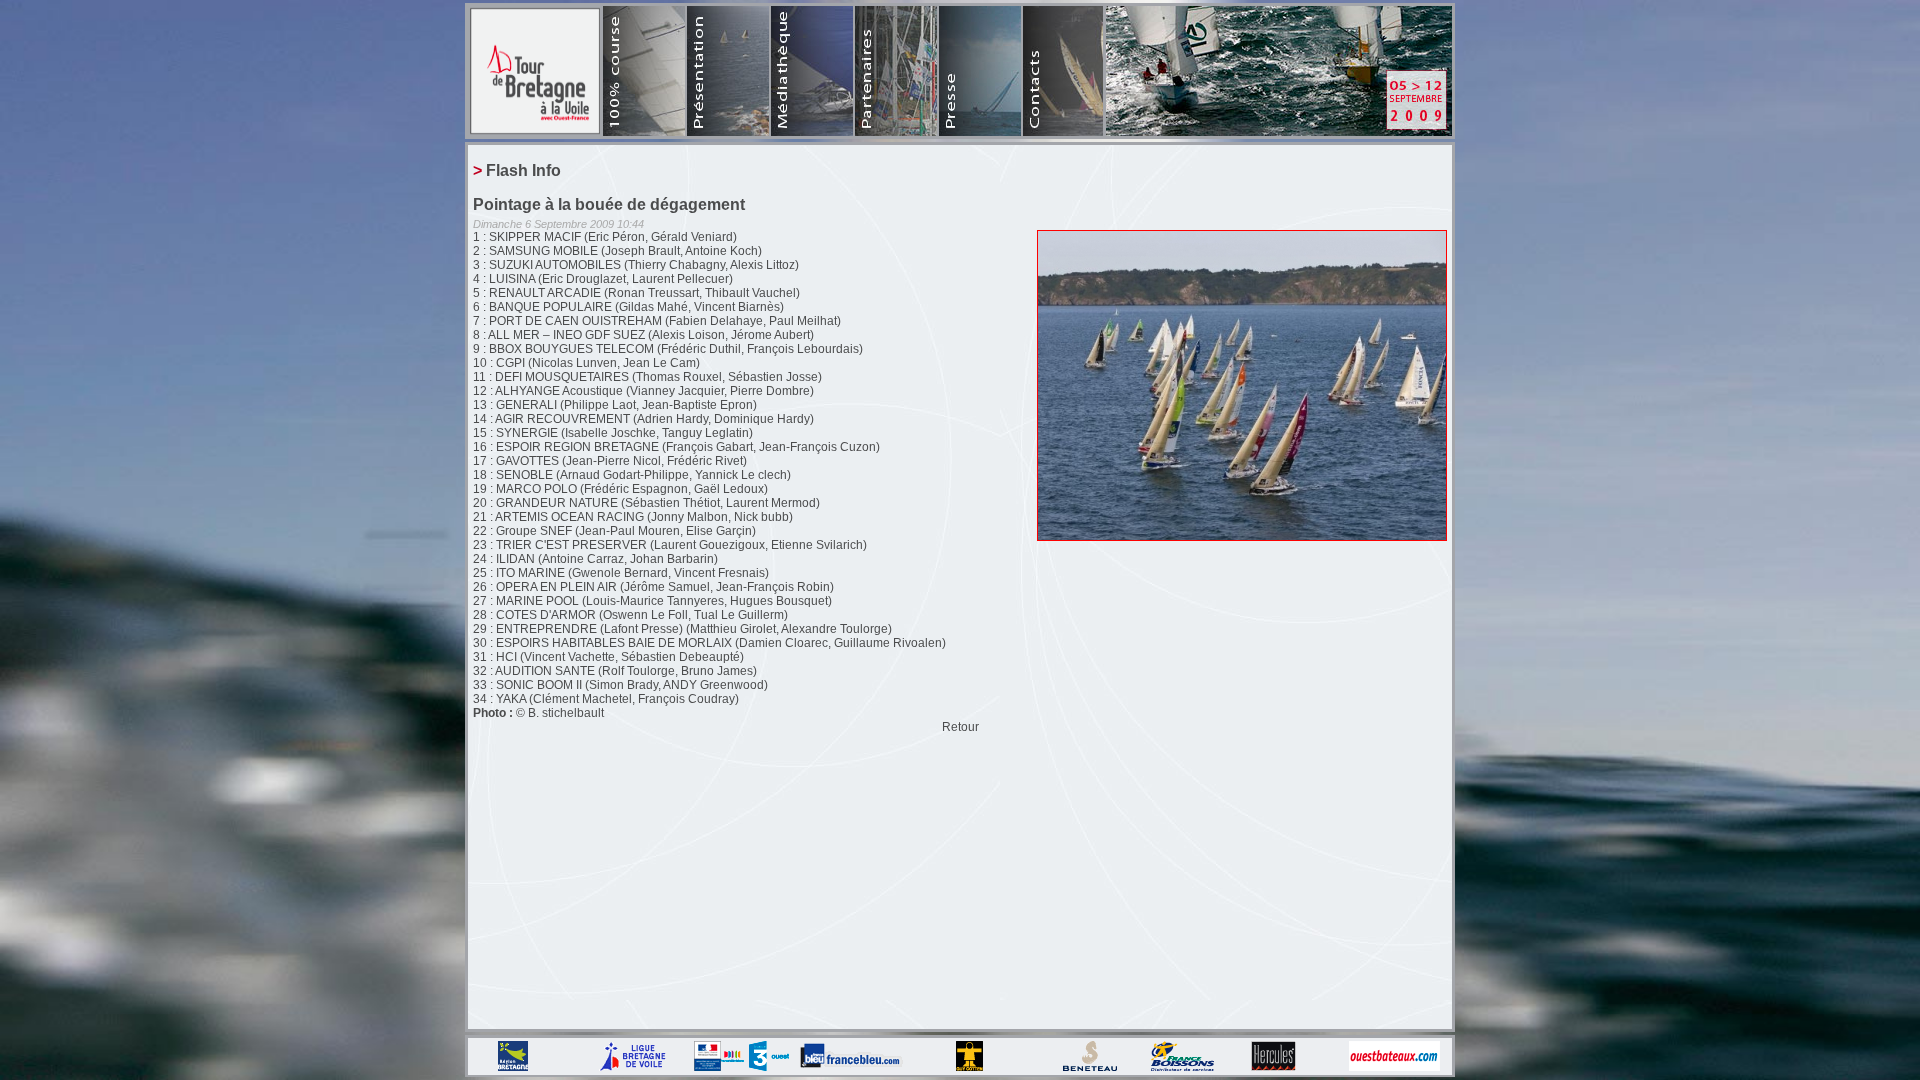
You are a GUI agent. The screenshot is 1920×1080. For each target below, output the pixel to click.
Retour (960, 727)
